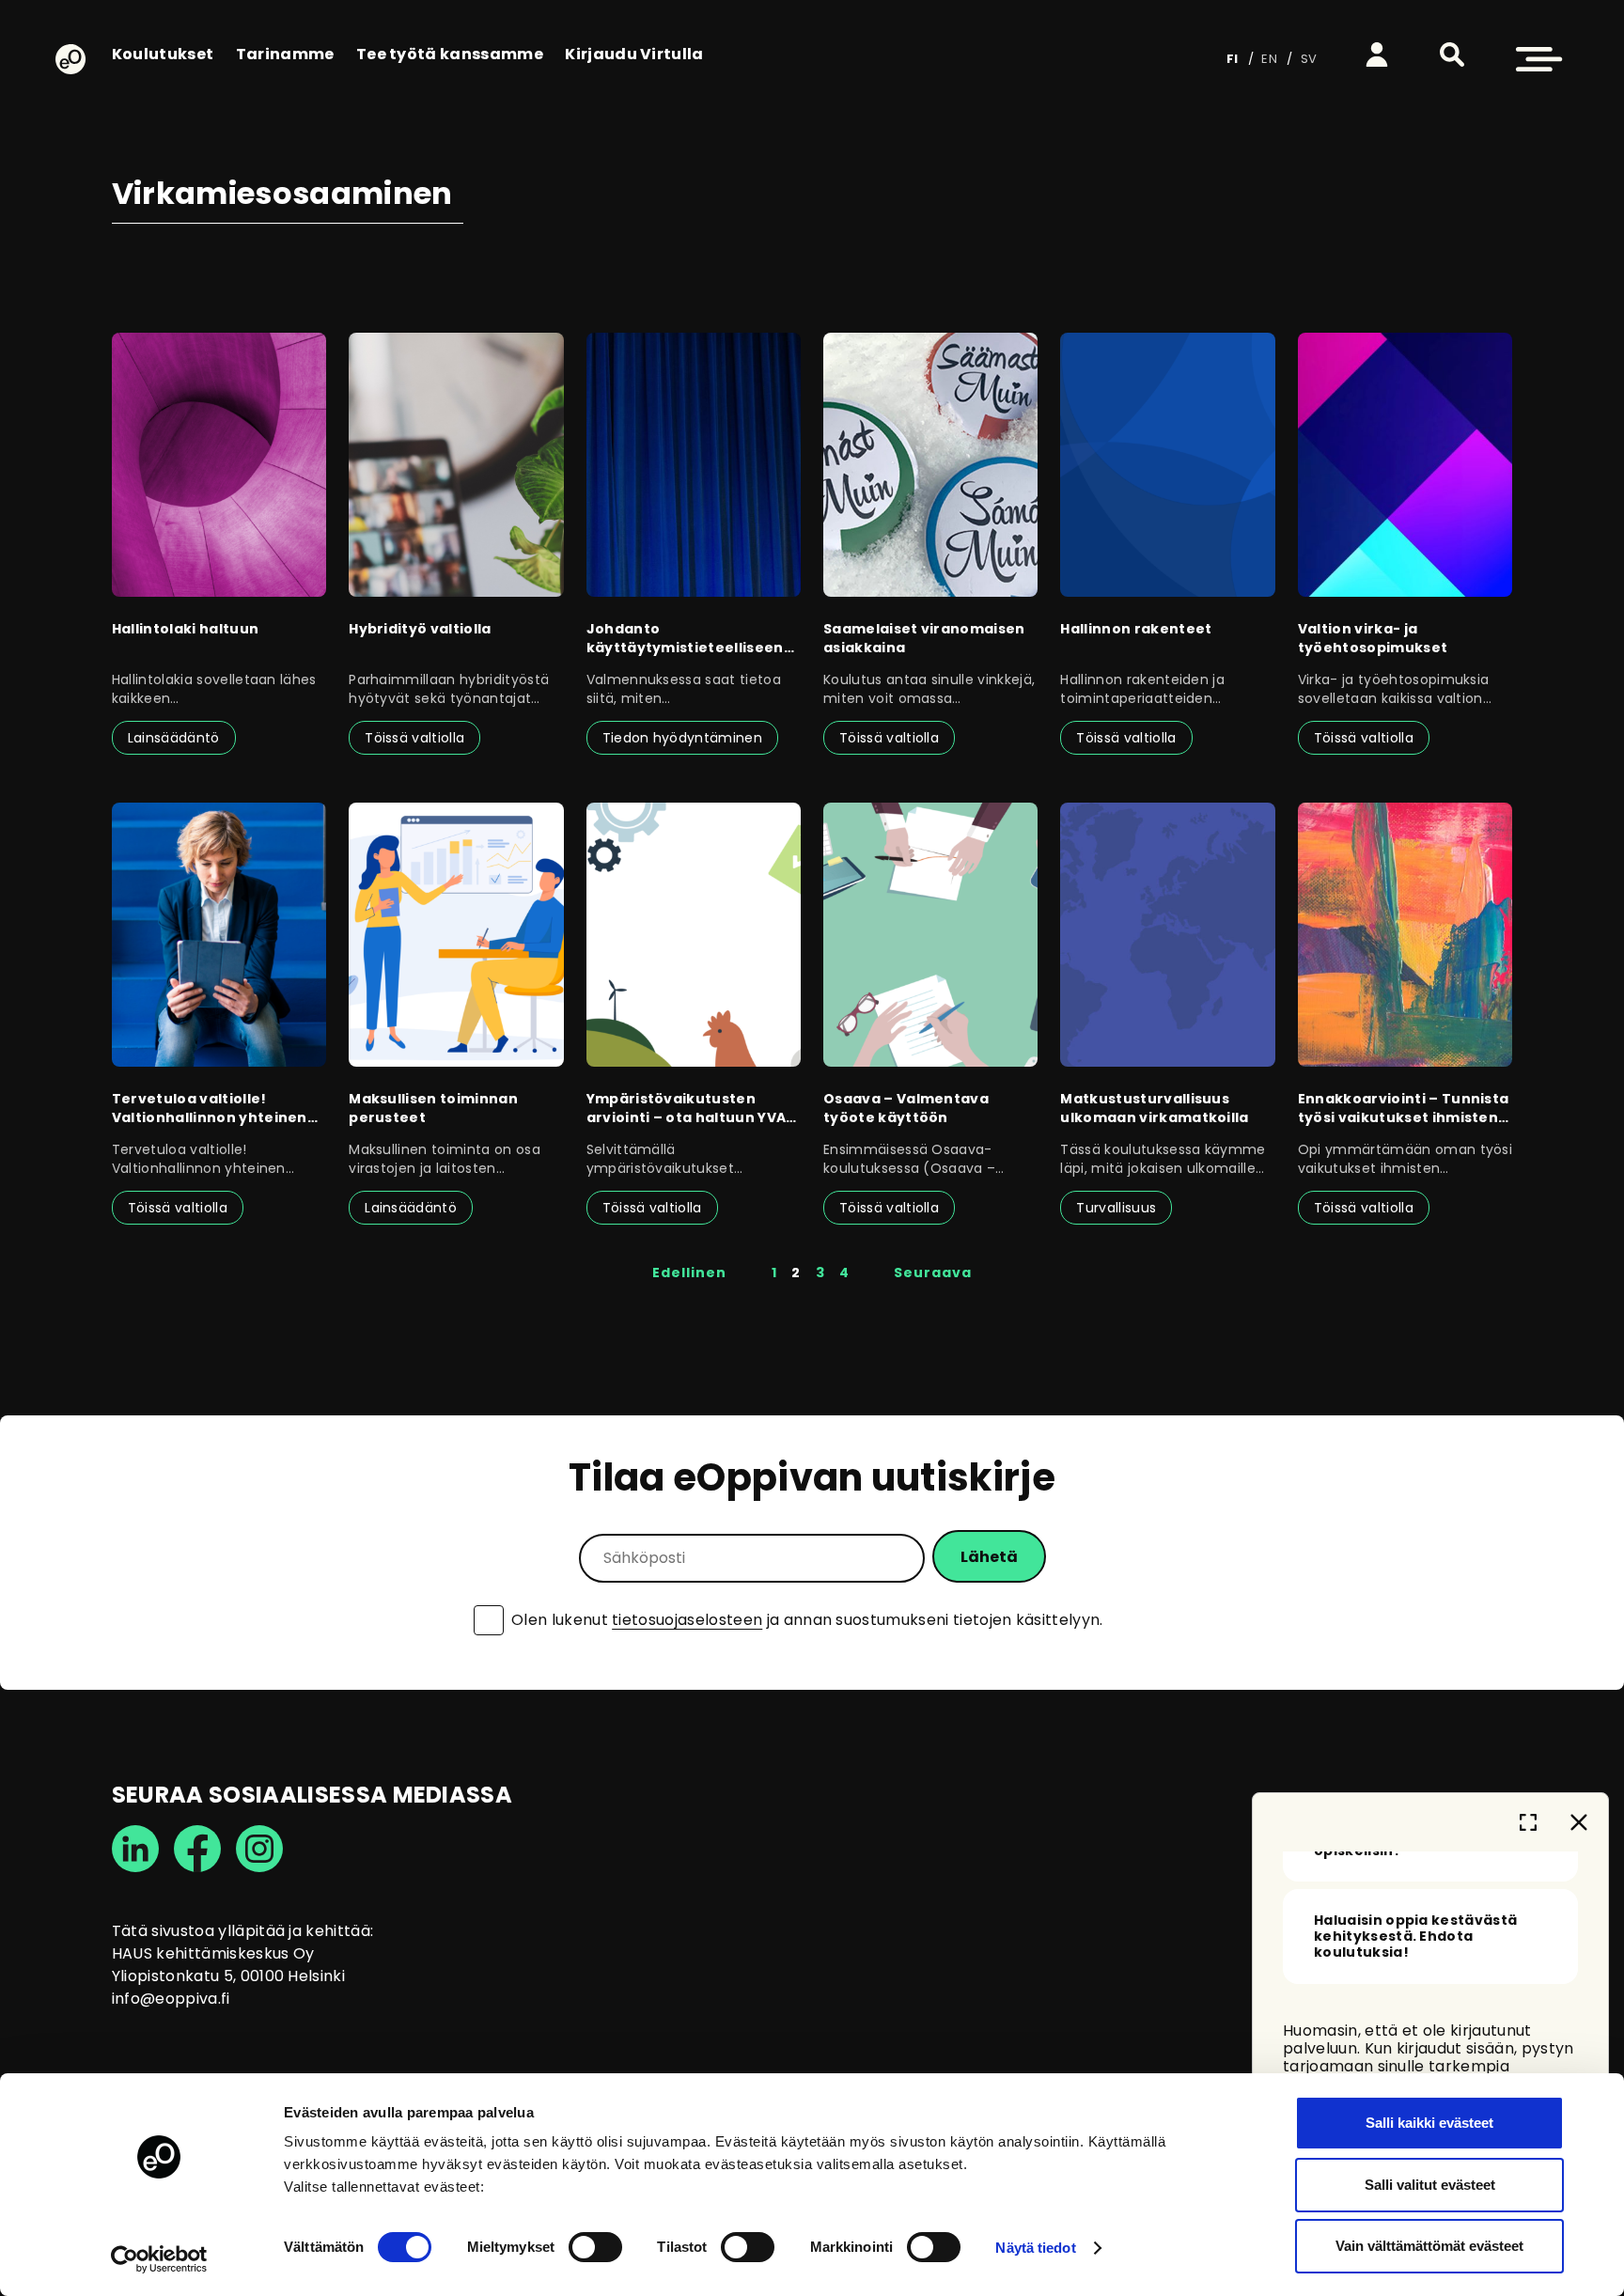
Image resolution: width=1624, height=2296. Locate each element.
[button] (1452, 55)
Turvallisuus (1116, 1208)
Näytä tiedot (1035, 2248)
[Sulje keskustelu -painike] (1579, 1822)
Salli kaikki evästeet (1429, 2123)
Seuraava (933, 1273)
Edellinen (689, 1273)
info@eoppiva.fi (171, 1999)
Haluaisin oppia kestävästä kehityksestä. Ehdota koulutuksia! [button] (1415, 1937)
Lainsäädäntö (174, 738)
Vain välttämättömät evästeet (1429, 2246)
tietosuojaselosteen (687, 1620)
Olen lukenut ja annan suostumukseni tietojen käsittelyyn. (807, 1620)
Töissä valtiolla (414, 738)
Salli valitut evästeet (1430, 2185)
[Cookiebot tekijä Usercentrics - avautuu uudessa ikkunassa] (159, 2259)
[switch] (595, 2247)
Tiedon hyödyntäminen (682, 738)
